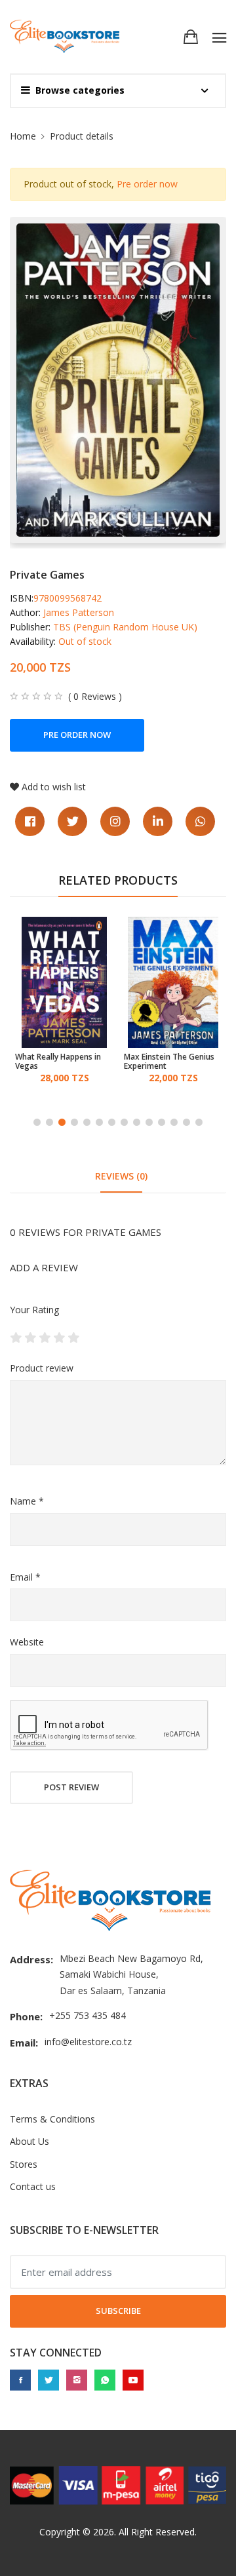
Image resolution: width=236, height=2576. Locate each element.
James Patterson (79, 612)
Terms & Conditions (52, 2119)
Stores (24, 2164)
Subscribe (118, 2311)
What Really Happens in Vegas (58, 1062)
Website (27, 1642)
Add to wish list (54, 787)
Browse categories (80, 90)
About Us (29, 2141)
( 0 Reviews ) (95, 697)
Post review (71, 1787)
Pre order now (147, 184)
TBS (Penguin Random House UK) (125, 627)
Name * (27, 1501)
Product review (42, 1368)
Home (23, 136)
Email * (25, 1577)
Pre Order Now (77, 735)
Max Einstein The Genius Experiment (169, 1062)
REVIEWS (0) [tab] (121, 1176)
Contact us (33, 2186)
